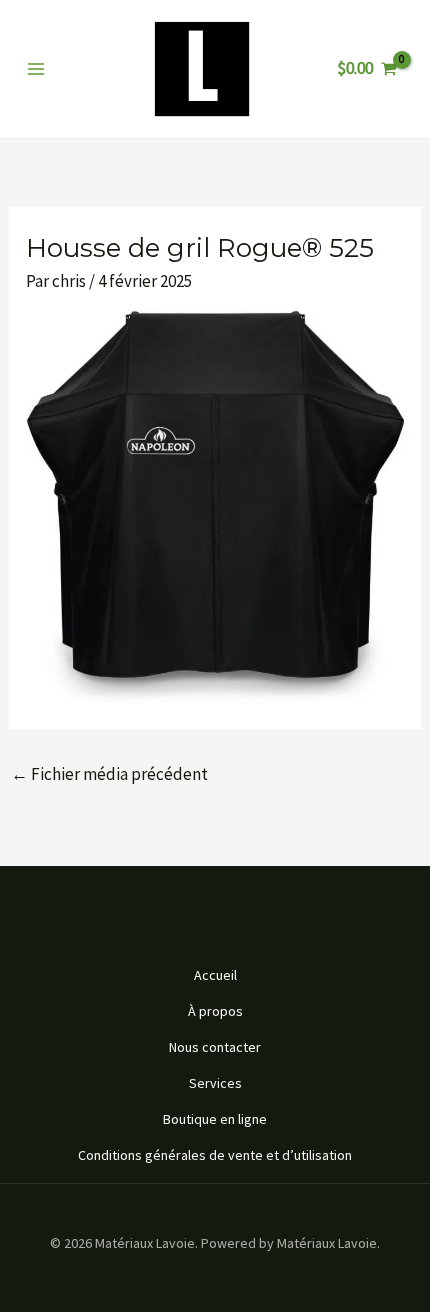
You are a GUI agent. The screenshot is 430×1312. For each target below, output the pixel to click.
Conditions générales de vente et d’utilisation (215, 1155)
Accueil (215, 975)
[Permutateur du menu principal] (36, 69)
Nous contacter (215, 1047)
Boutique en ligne (215, 1119)
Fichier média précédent (109, 774)
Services (215, 1083)
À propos (215, 1011)
